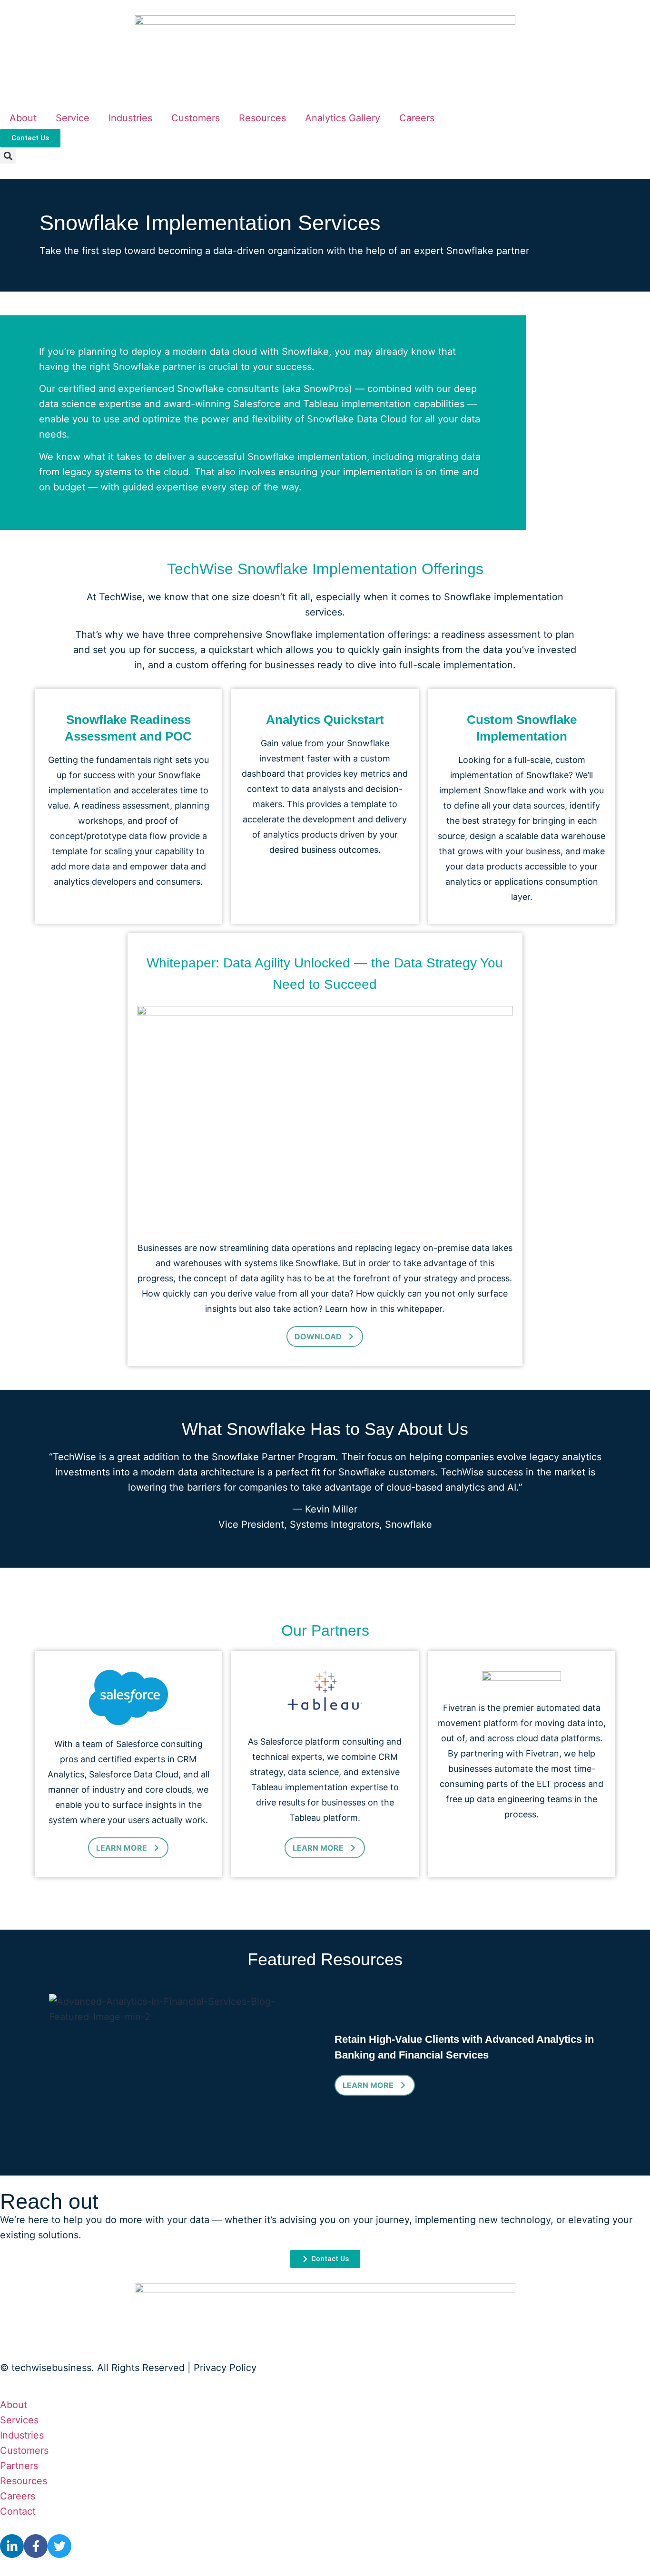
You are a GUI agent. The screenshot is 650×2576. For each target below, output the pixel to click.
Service (73, 118)
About (23, 118)
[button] (8, 156)
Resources (262, 118)
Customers (196, 118)
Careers (417, 118)
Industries (130, 118)
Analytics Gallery (343, 118)
